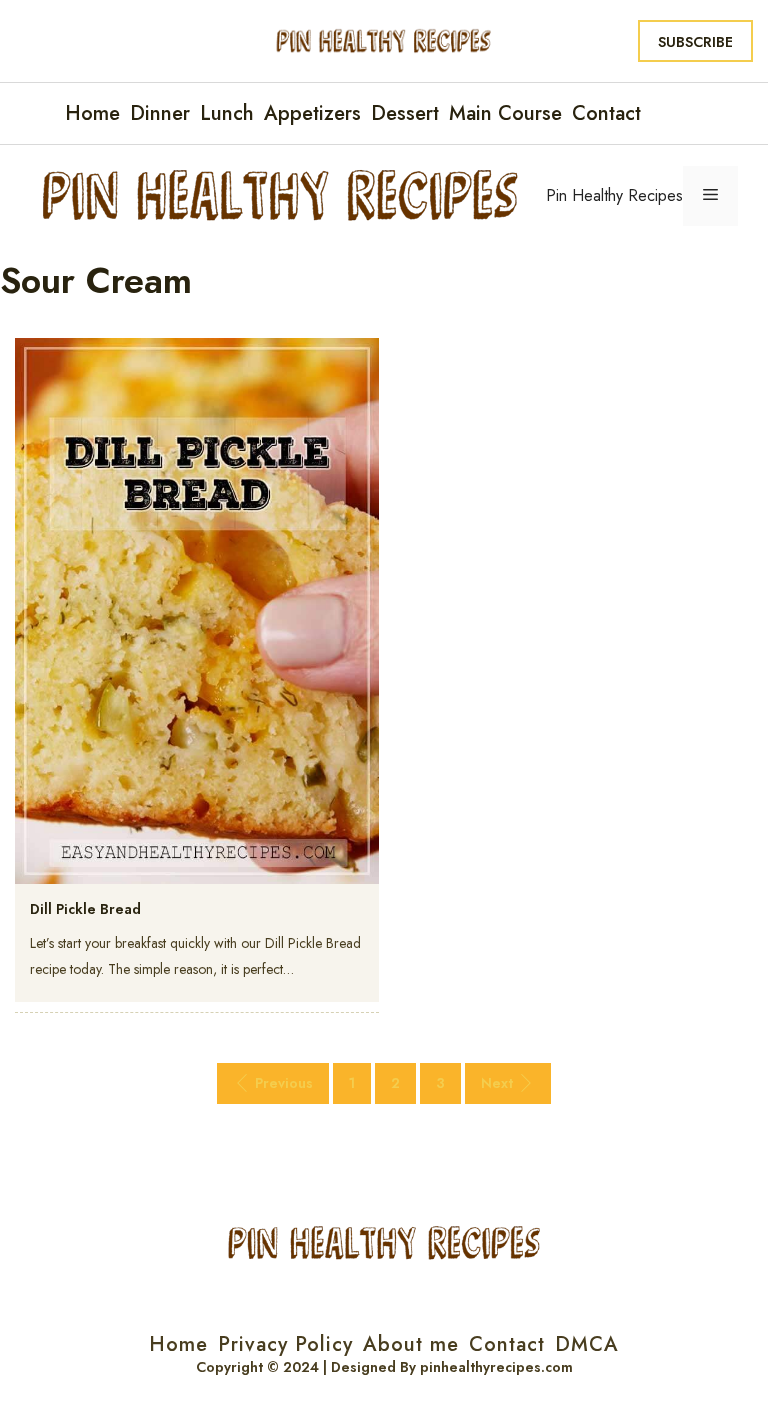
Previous (284, 1083)
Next (497, 1083)
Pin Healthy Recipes (614, 195)
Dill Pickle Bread (85, 909)
